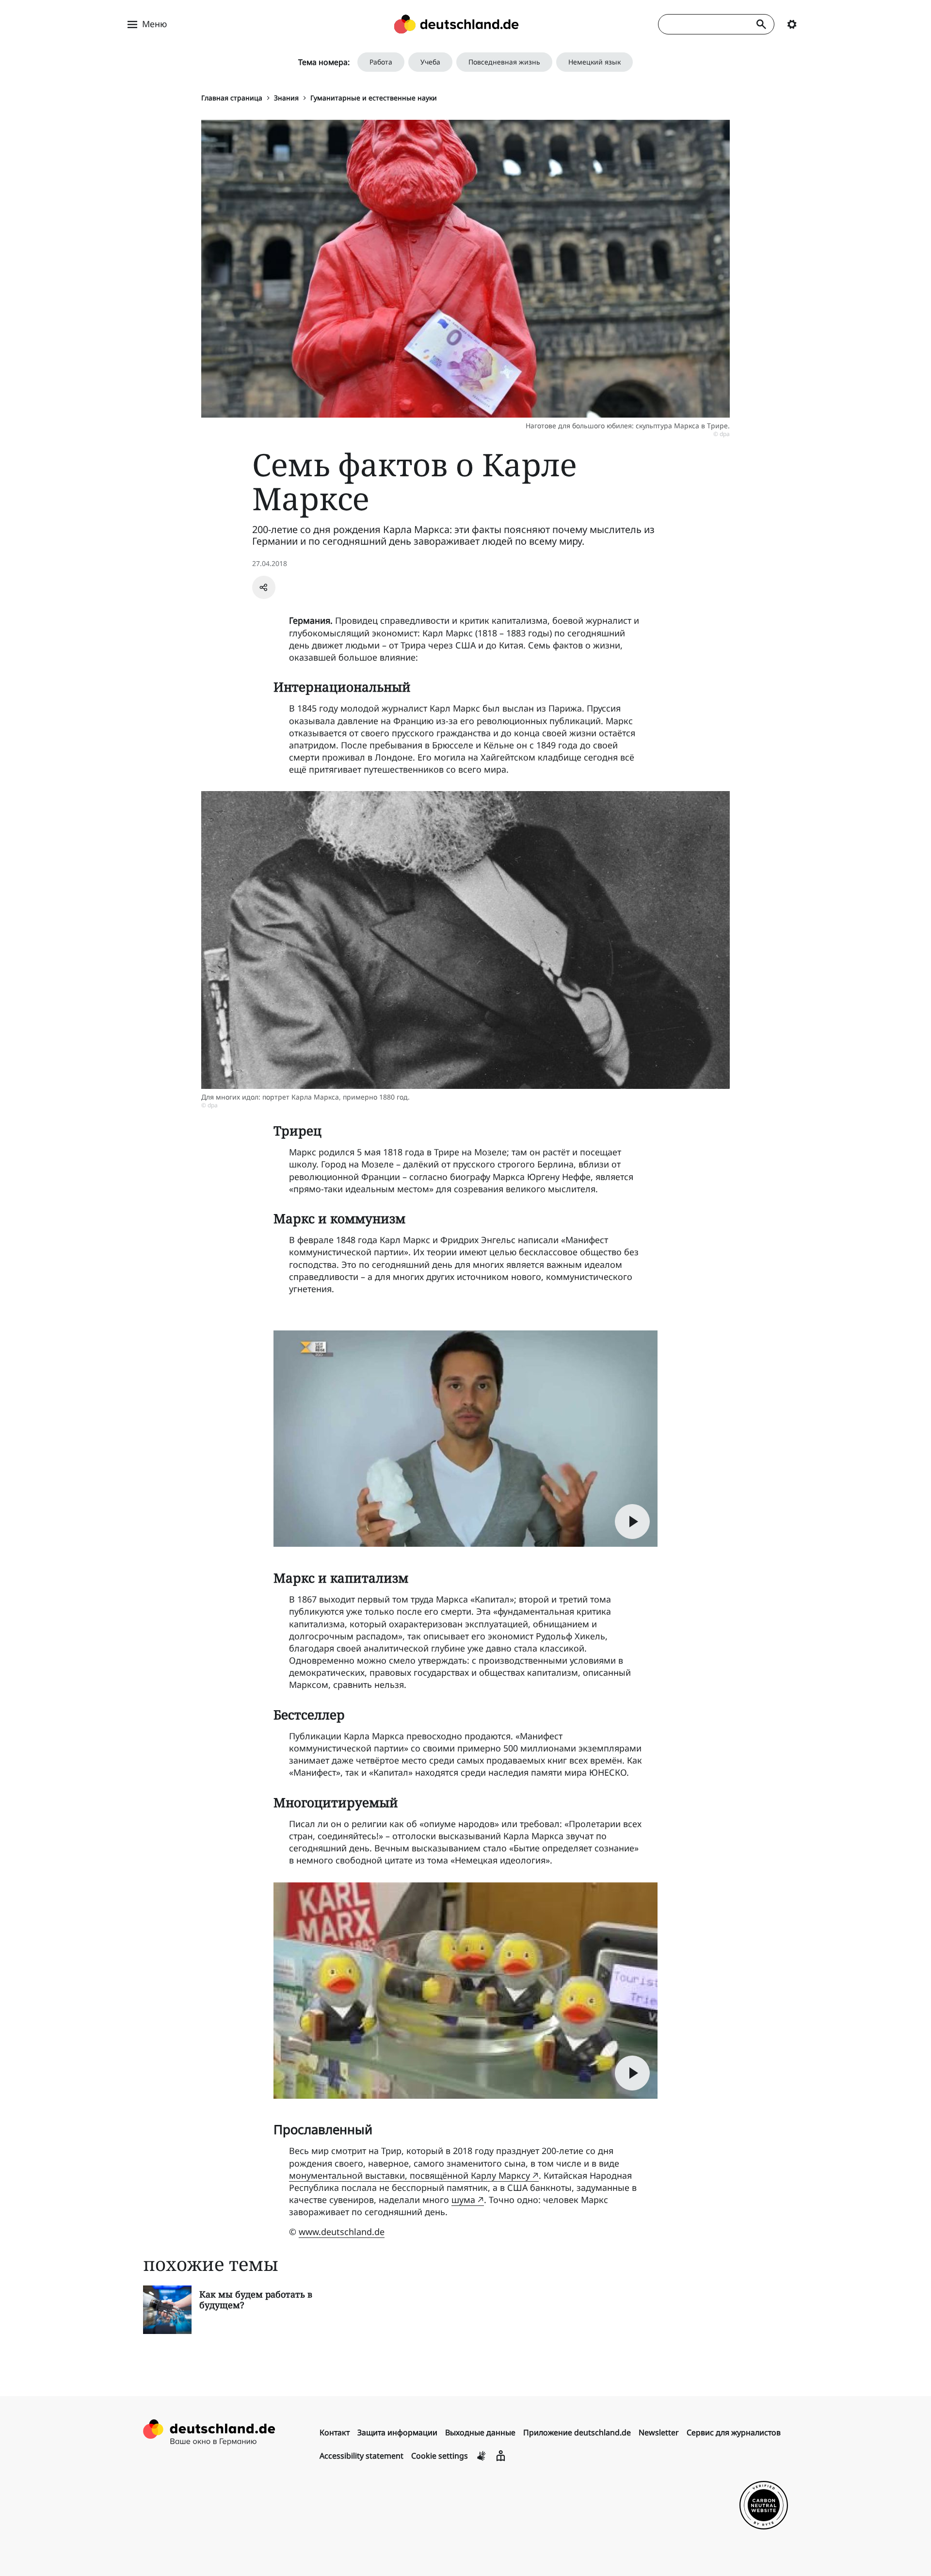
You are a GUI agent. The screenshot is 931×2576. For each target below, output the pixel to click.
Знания (286, 98)
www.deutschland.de (342, 2232)
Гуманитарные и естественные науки (374, 98)
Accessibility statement (361, 2456)
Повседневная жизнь (504, 62)
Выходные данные (480, 2432)
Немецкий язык (594, 62)
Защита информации (397, 2432)
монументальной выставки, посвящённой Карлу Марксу (409, 2175)
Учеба (430, 62)
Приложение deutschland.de (577, 2432)
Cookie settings (440, 2456)
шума (463, 2200)
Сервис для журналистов (734, 2432)
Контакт (335, 2432)
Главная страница (232, 98)
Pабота (381, 62)
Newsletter (659, 2432)
